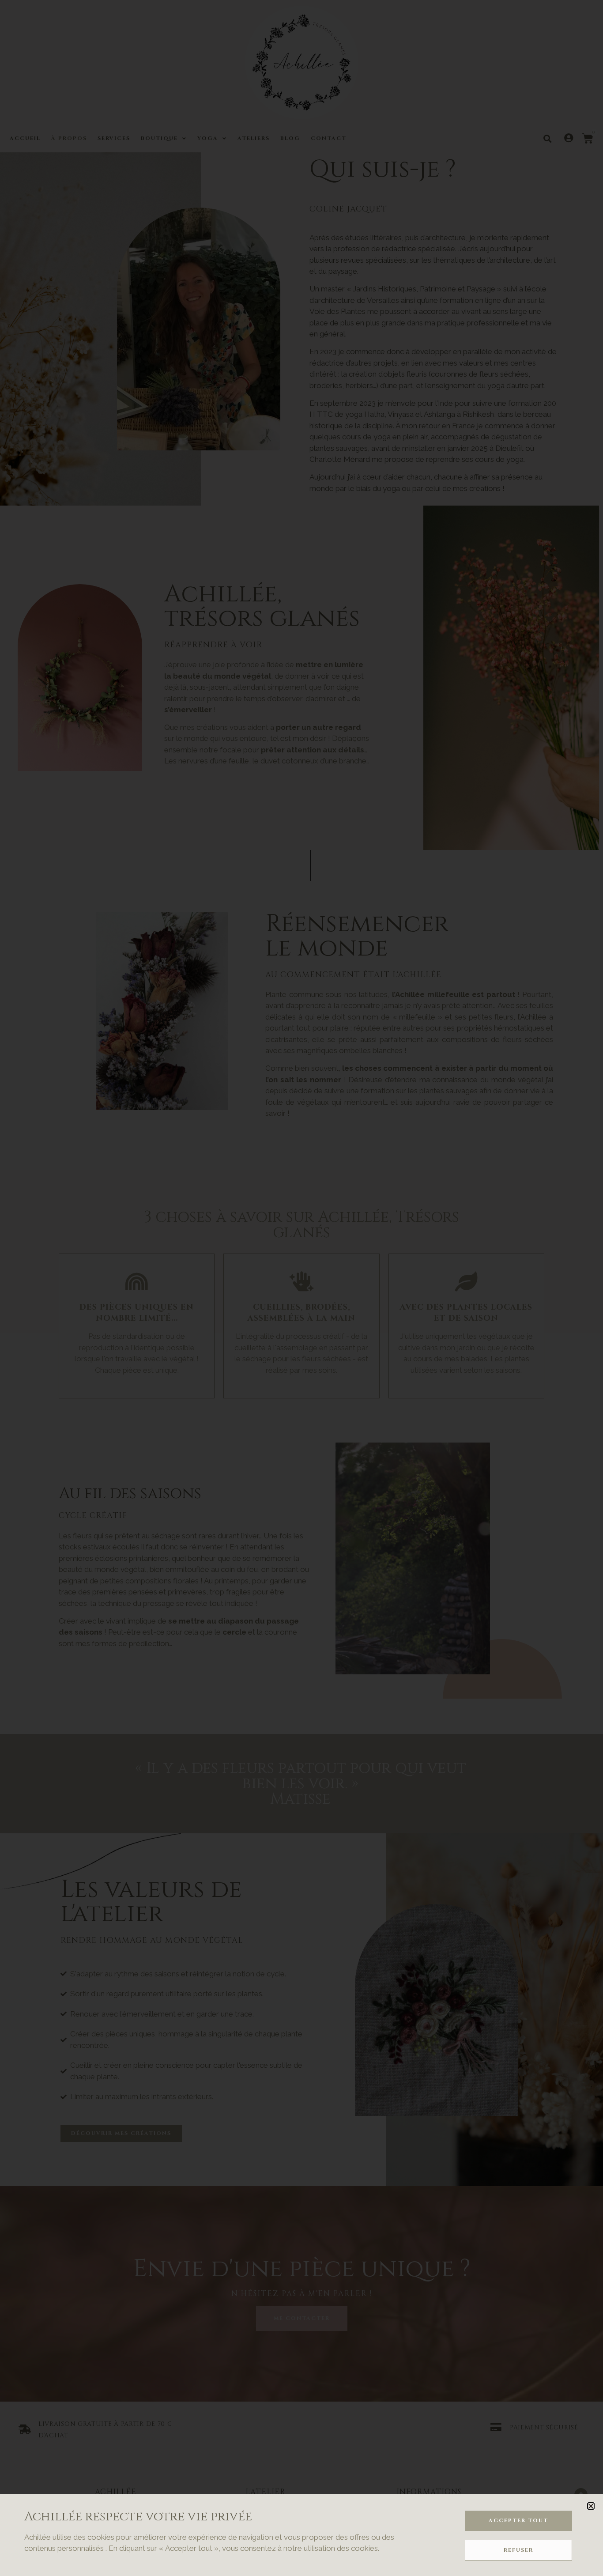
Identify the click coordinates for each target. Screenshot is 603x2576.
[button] (591, 2506)
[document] (301, 1288)
